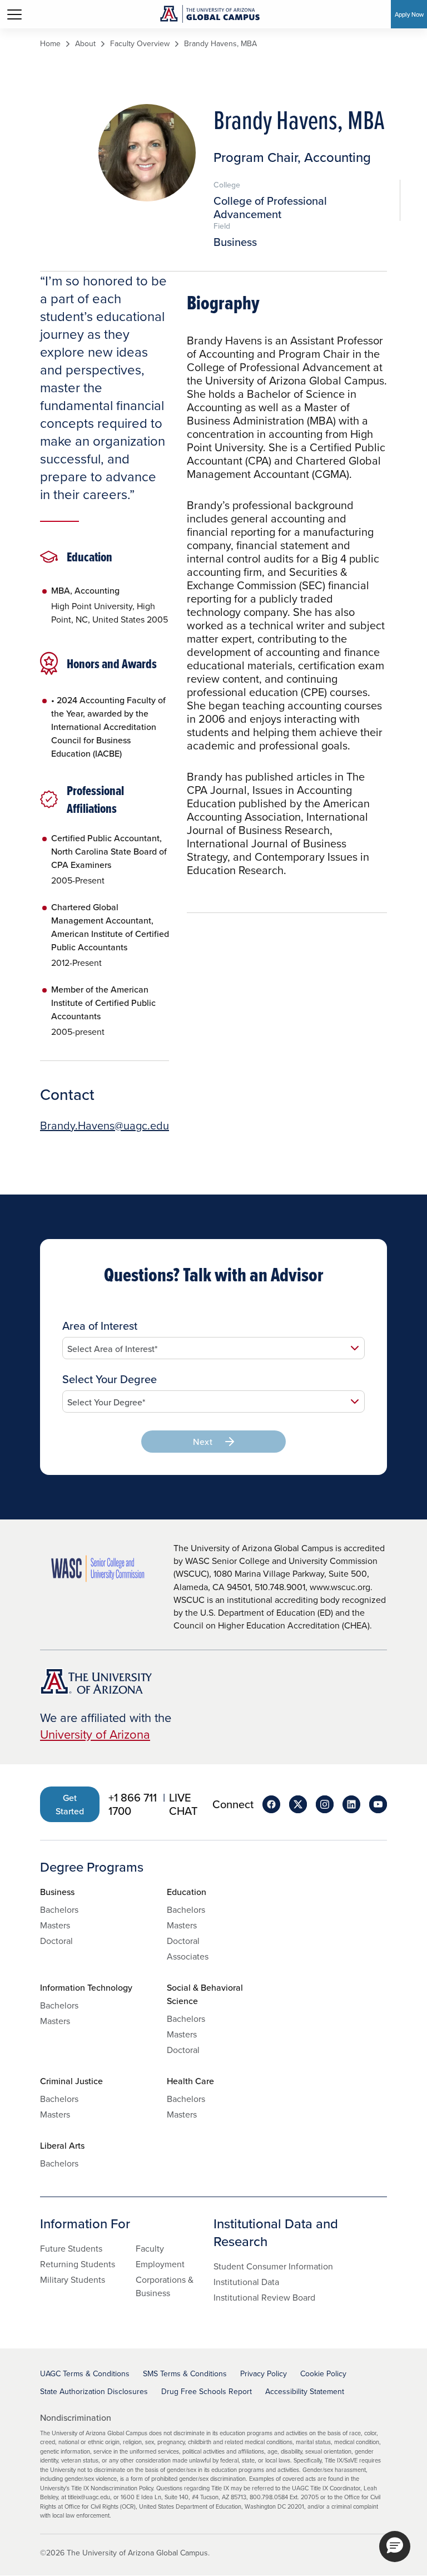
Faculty (150, 2248)
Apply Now (409, 14)
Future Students (71, 2248)
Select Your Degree (110, 1379)
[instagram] (325, 1804)
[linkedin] (351, 1804)
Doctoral (56, 1941)
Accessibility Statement (305, 2391)
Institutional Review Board (264, 2297)
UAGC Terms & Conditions (85, 2373)
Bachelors (59, 1909)
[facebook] (271, 1804)
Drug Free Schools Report (207, 2391)
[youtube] (378, 1804)
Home (50, 44)
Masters (55, 1925)
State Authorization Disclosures (94, 2391)
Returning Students (78, 2264)
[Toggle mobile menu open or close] (14, 14)
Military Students (73, 2279)
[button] (395, 2547)
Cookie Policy (323, 2373)
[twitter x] (298, 1804)
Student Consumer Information (273, 2266)
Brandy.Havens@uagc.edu (105, 1126)
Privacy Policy (264, 2373)
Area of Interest (100, 1326)
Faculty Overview (140, 44)
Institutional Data (246, 2282)
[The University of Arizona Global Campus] (210, 14)
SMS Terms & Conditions (185, 2373)
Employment (160, 2264)
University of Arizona (95, 1734)
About (85, 44)
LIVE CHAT (183, 1804)
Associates (188, 1956)
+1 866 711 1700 (133, 1804)
